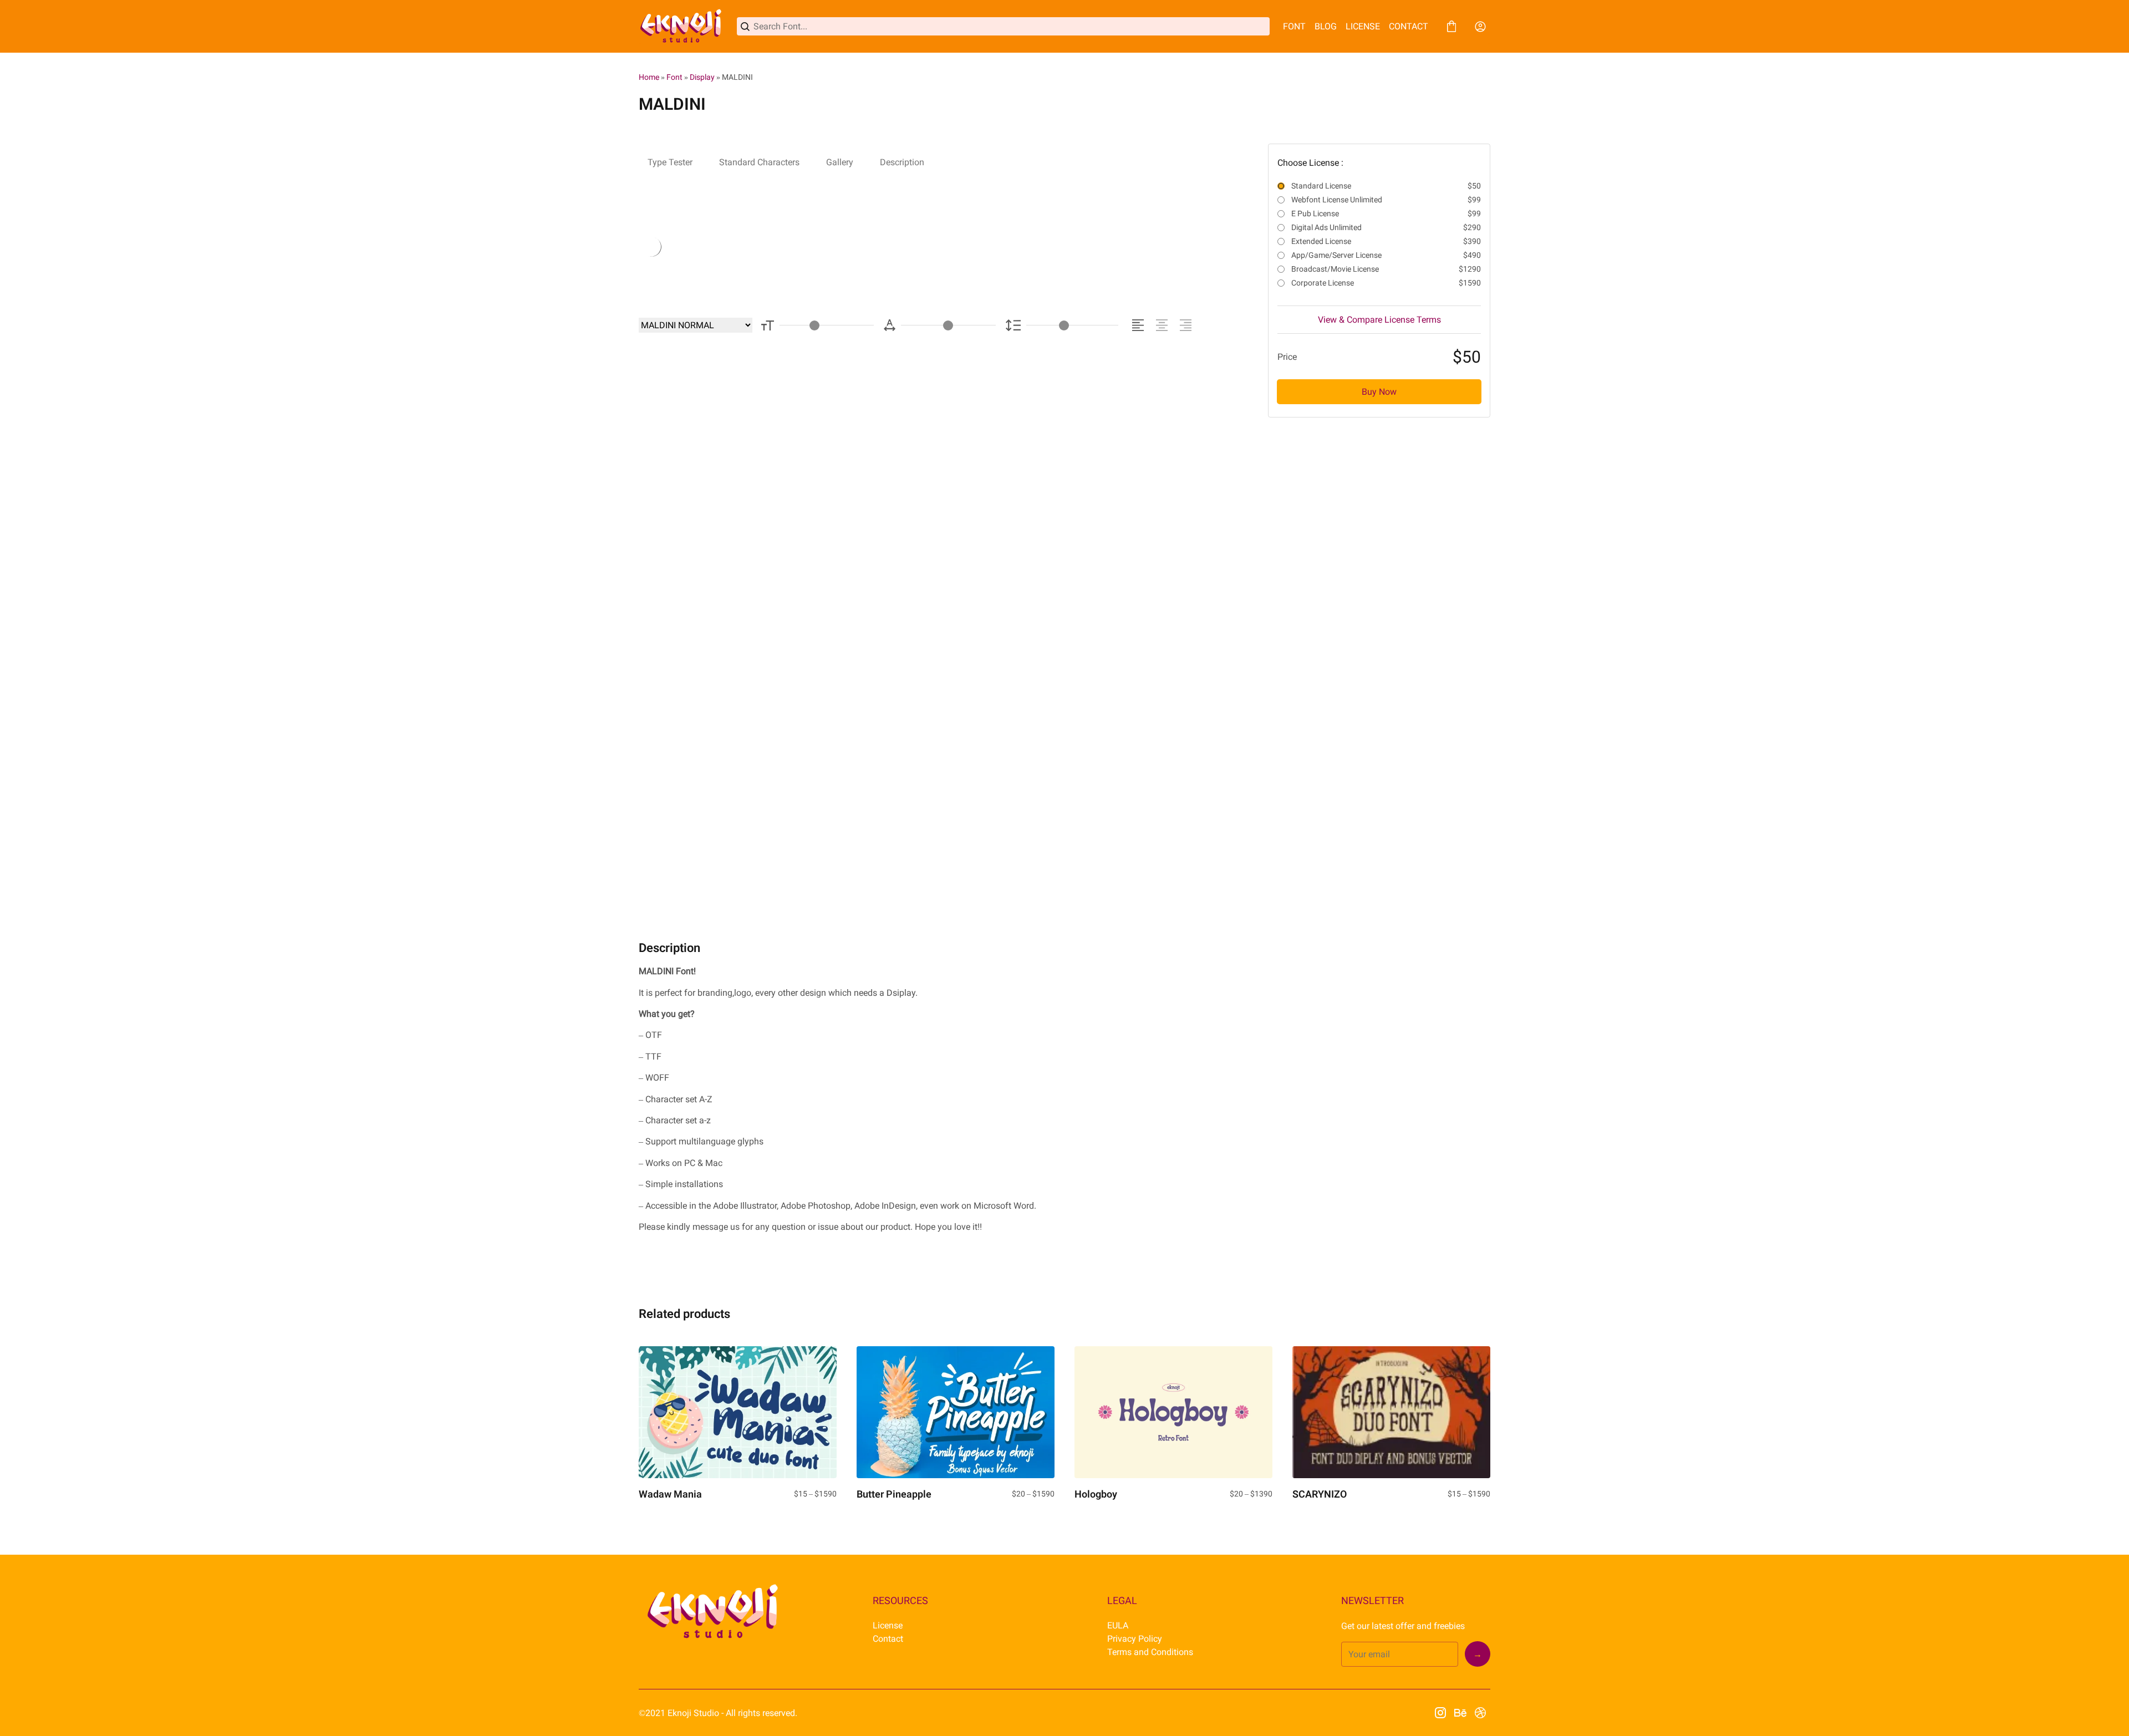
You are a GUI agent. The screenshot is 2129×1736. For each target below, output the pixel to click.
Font (674, 77)
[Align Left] (1140, 325)
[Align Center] (1163, 325)
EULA (1118, 1625)
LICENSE (1363, 26)
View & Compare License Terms (1379, 320)
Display (702, 77)
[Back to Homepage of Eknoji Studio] (681, 26)
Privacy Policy (1135, 1639)
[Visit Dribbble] (1480, 1713)
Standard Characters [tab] (759, 162)
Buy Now (1379, 392)
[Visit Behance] (1460, 1713)
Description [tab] (902, 162)
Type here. (761, 246)
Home (649, 77)
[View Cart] (1451, 27)
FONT (1294, 26)
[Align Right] (1187, 325)
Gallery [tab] (840, 162)
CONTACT (1409, 26)
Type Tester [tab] (670, 162)
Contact (888, 1639)
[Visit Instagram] (1440, 1713)
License (888, 1625)
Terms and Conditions (1150, 1652)
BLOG (1326, 26)
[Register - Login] (1480, 27)
